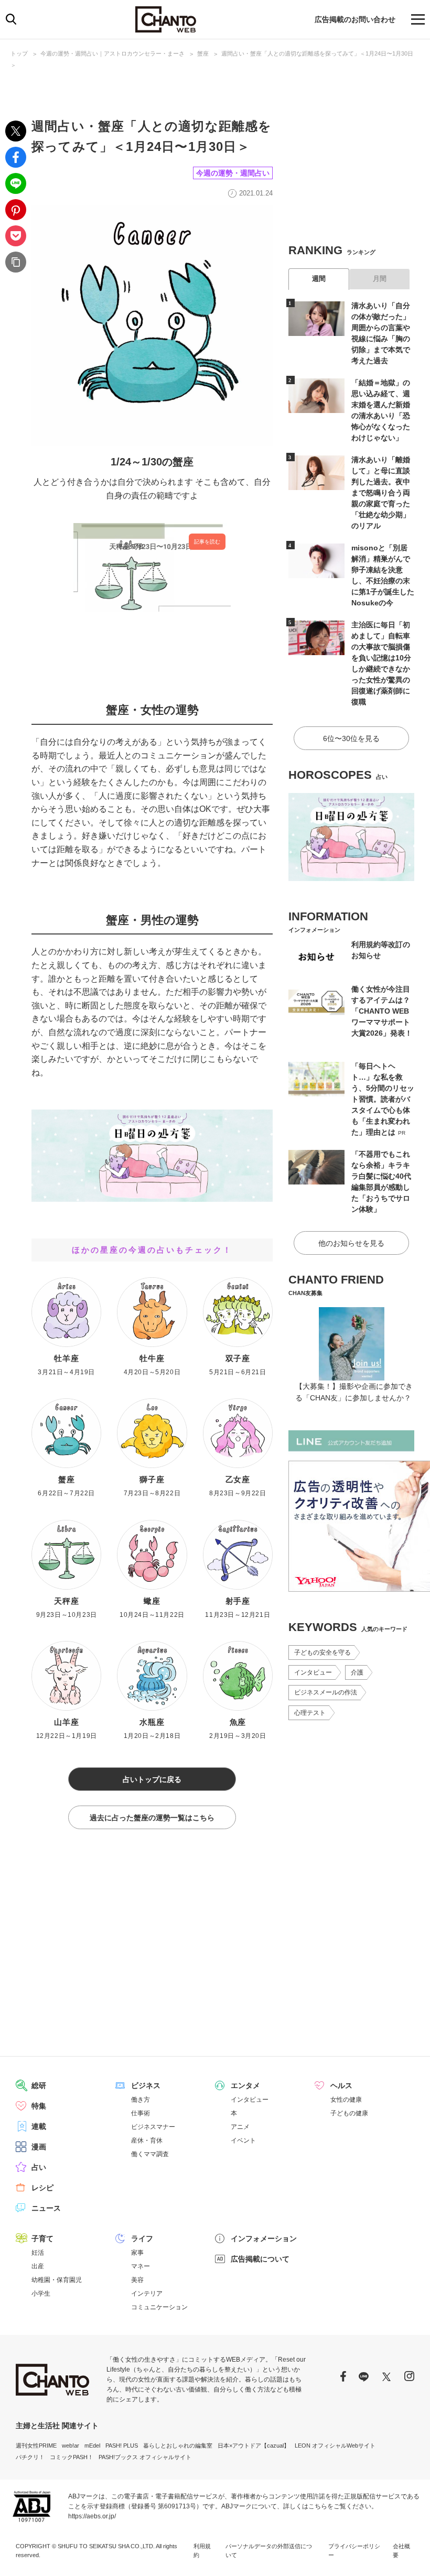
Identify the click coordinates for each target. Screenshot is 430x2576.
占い (39, 2167)
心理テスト (310, 1713)
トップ (19, 53)
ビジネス (146, 2085)
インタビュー (313, 1672)
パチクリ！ (30, 2457)
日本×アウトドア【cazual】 (254, 2445)
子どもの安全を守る (322, 1653)
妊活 (38, 2253)
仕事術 (141, 2113)
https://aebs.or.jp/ (92, 2516)
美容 (137, 2280)
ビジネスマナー (153, 2127)
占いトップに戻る (152, 1779)
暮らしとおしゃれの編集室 (178, 2445)
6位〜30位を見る (351, 738)
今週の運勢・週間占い (233, 173)
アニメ (240, 2127)
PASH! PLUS (122, 2445)
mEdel (92, 2445)
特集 (39, 2106)
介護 (357, 1672)
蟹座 (203, 53)
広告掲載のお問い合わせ (355, 19)
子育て (42, 2238)
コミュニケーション (159, 2307)
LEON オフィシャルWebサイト (335, 2445)
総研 (39, 2085)
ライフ (142, 2238)
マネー (141, 2266)
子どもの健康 (349, 2113)
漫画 (39, 2147)
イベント (243, 2140)
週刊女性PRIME (36, 2445)
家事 (137, 2253)
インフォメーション (264, 2238)
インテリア (147, 2294)
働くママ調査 (150, 2154)
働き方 (141, 2100)
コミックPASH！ (72, 2457)
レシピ (42, 2188)
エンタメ (245, 2085)
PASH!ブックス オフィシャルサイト (145, 2457)
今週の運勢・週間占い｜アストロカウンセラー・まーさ (112, 53)
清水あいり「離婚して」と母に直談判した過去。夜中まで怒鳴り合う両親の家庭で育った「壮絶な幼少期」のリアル (381, 493)
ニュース (46, 2208)
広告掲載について (260, 2259)
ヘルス (341, 2085)
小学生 (41, 2294)
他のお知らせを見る (351, 1243)
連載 (39, 2126)
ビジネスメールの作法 (326, 1692)
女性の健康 (346, 2100)
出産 (38, 2266)
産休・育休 (147, 2140)
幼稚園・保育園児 (57, 2280)
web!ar (71, 2445)
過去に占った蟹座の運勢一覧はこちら (152, 1818)
